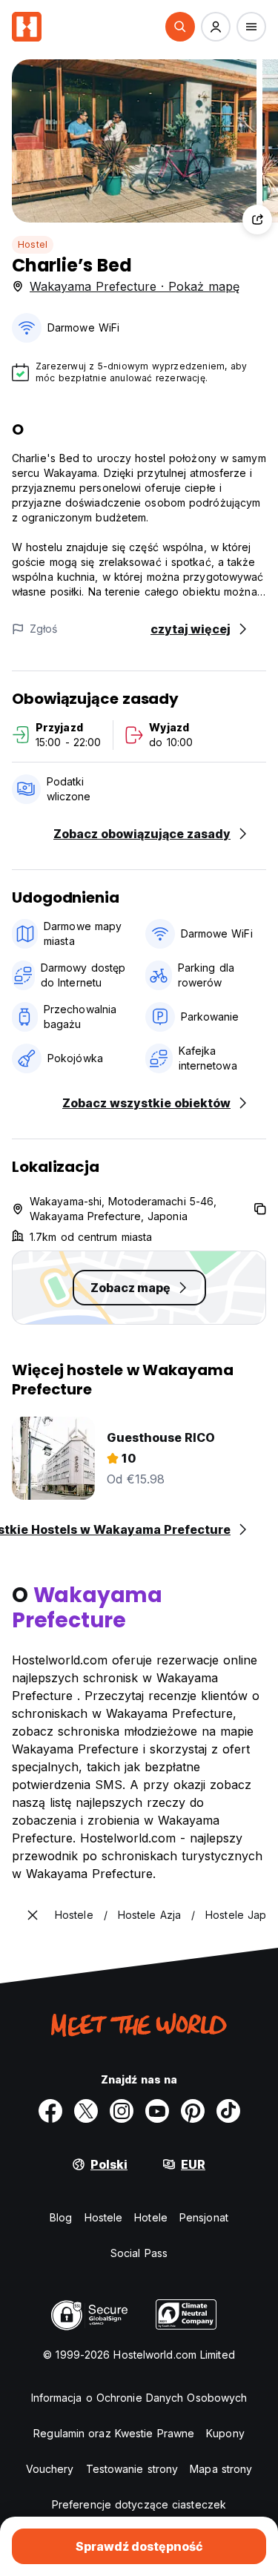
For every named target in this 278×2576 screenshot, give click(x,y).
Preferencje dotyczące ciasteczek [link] (139, 2504)
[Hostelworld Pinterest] (193, 2111)
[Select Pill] (180, 27)
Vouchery (50, 2469)
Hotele (151, 2217)
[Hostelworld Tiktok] (228, 2111)
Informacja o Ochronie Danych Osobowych (139, 2398)
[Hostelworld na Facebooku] (50, 2111)
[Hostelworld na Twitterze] (86, 2111)
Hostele (104, 2217)
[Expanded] (33, 1915)
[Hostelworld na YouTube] (157, 2111)
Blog (61, 2217)
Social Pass (139, 2253)
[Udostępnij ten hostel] (257, 220)
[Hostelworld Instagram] (122, 2111)
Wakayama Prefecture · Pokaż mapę (135, 286)
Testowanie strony (132, 2469)
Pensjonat (204, 2217)
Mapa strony (221, 2469)
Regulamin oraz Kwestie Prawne (114, 2433)
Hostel (33, 244)
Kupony (225, 2433)
